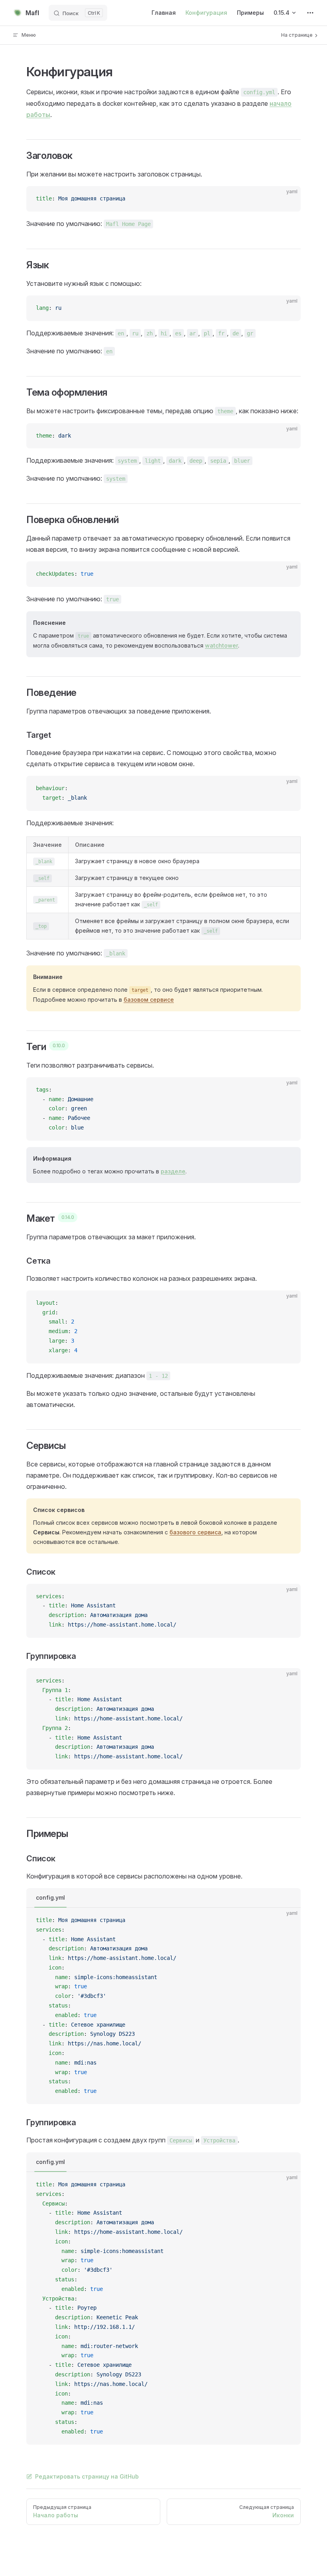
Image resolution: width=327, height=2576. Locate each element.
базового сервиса (195, 1532)
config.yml (50, 1897)
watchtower (222, 645)
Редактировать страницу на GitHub (87, 2476)
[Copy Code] (288, 199)
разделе (173, 1171)
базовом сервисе (149, 1000)
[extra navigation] (310, 13)
